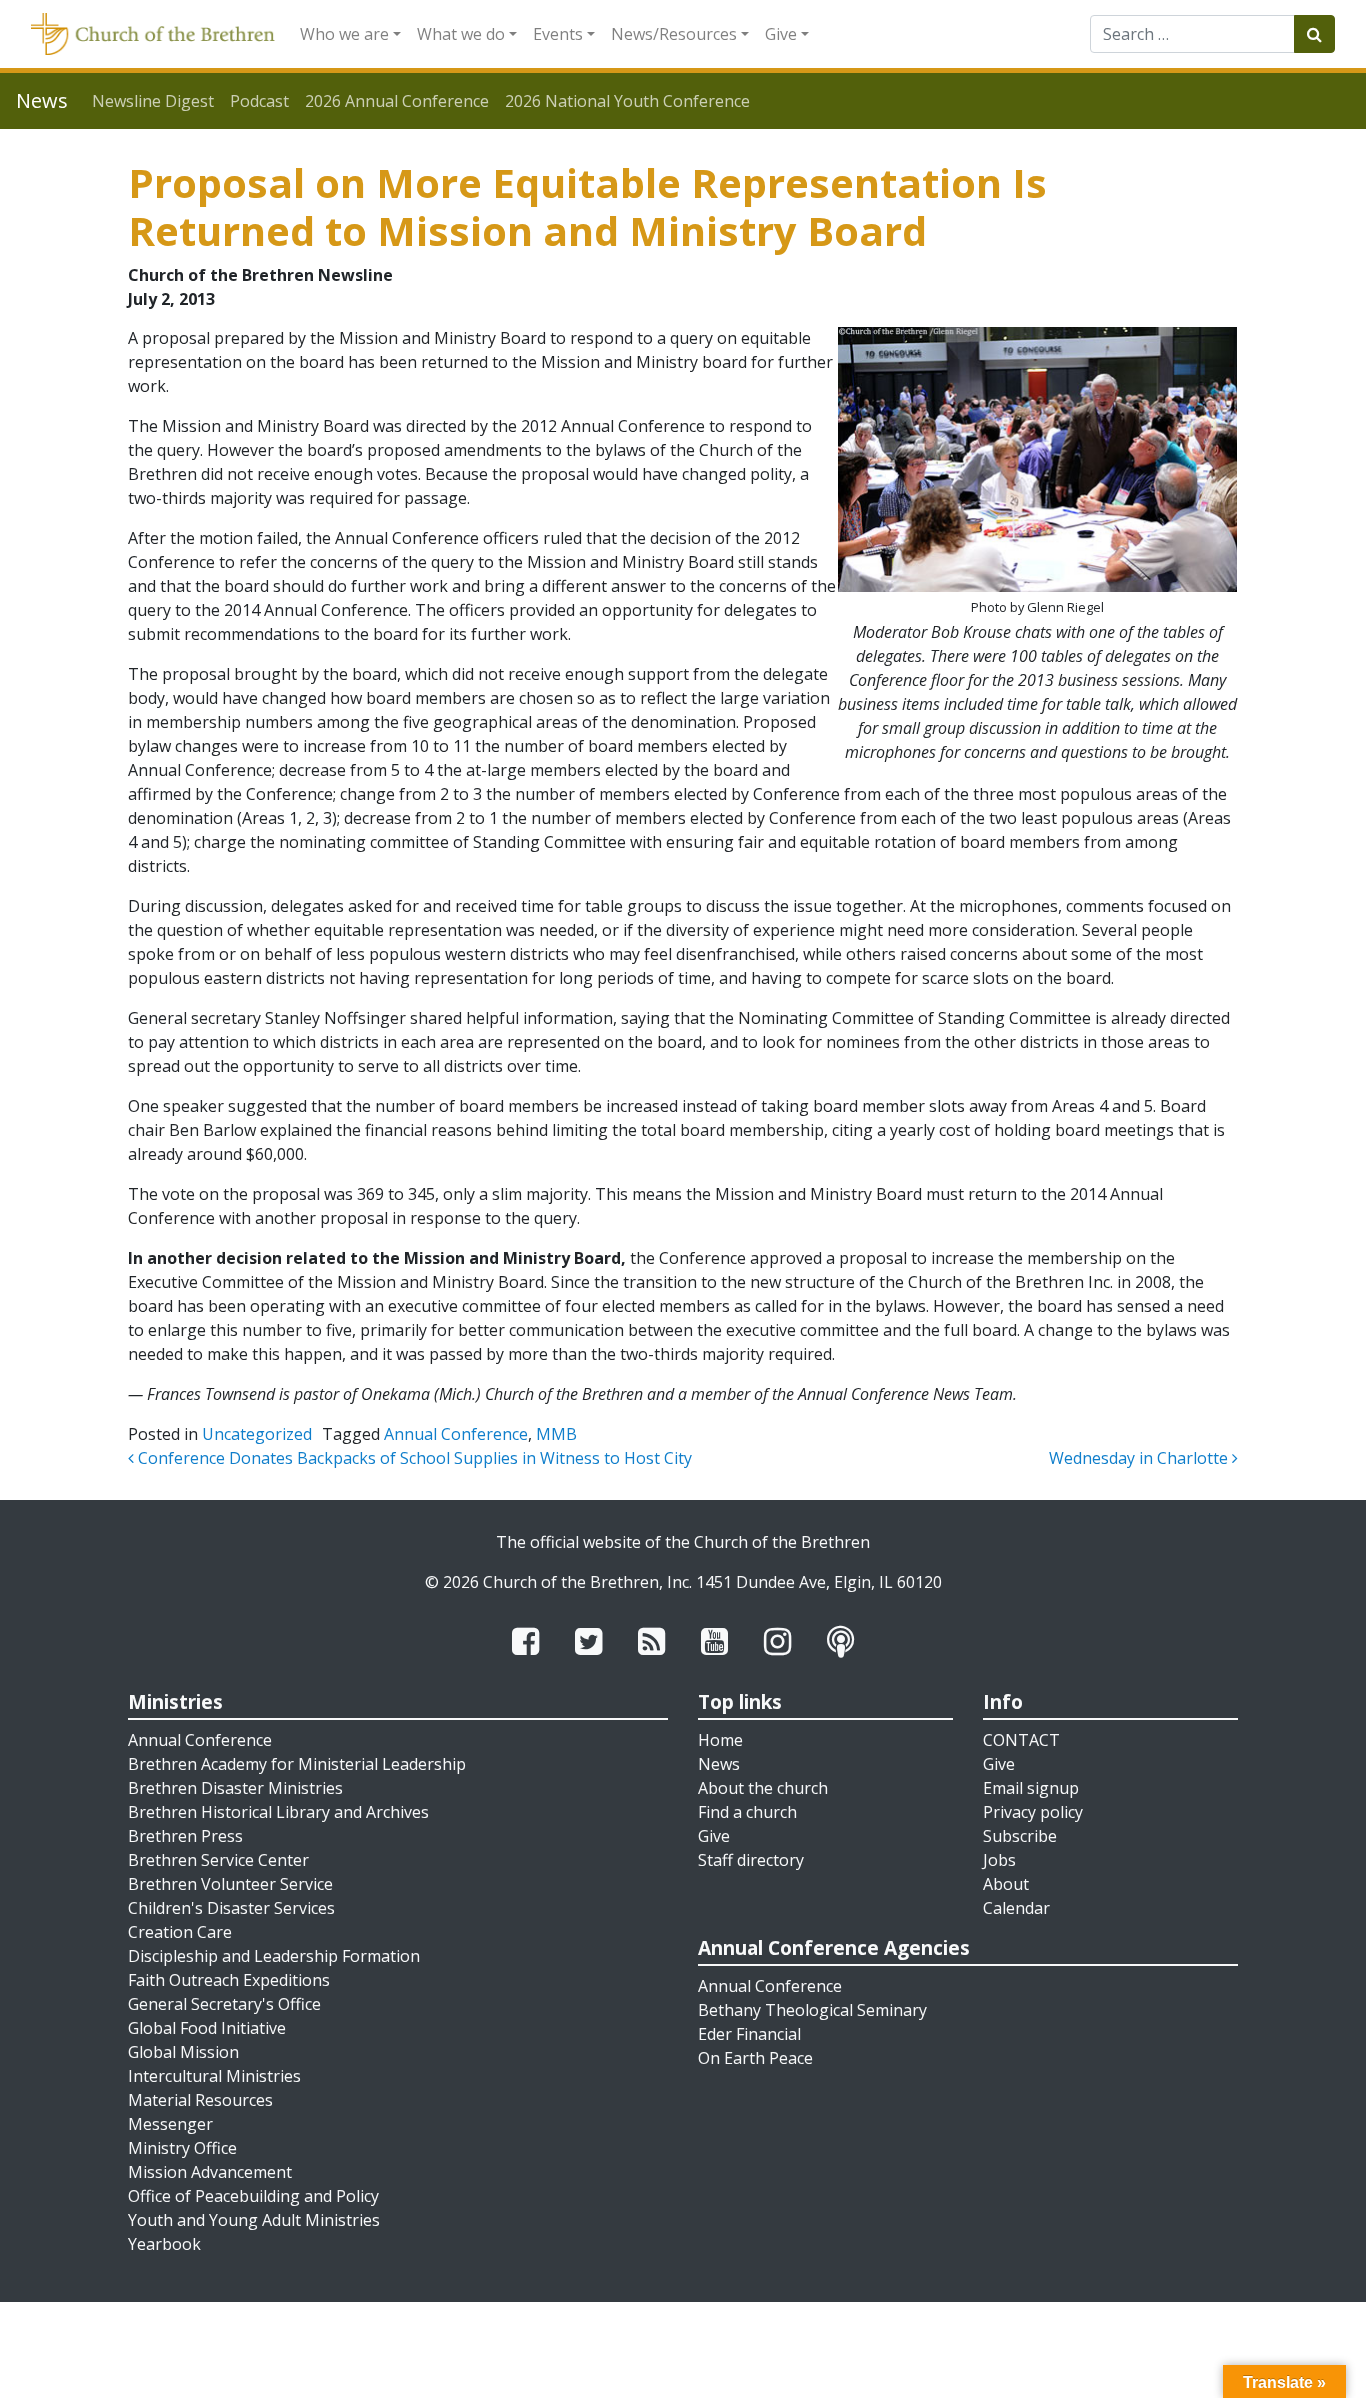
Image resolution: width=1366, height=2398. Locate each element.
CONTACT (1021, 1740)
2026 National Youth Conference (627, 101)
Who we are (344, 34)
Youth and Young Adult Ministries (254, 2220)
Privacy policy (1033, 1812)
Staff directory (751, 1860)
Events (558, 34)
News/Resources (674, 34)
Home (720, 1740)
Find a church (747, 1812)
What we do (461, 34)
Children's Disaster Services (231, 1908)
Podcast (259, 101)
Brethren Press (185, 1836)
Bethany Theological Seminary (812, 2010)
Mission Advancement (210, 2172)
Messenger (170, 2124)
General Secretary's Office (224, 2004)
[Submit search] (1314, 34)
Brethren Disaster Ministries (235, 1788)
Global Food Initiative (207, 2028)
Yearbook (164, 2244)
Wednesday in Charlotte (1140, 1458)
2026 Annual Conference (397, 101)
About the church (763, 1788)
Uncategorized (257, 1434)
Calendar (1016, 1908)
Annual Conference (456, 1434)
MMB (556, 1434)
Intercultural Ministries (214, 2076)
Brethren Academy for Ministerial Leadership (297, 1764)
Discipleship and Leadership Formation (274, 1956)
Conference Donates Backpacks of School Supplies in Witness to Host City (413, 1458)
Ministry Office (182, 2148)
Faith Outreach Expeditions (229, 1980)
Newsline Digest (153, 101)
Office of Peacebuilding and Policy (253, 2196)
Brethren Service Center (218, 1860)
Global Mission (183, 2052)
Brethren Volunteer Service (230, 1884)
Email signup (1031, 1788)
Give (781, 34)
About (1006, 1884)
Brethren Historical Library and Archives (278, 1812)
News (719, 1764)
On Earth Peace (755, 2058)
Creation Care (180, 1932)
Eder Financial (749, 2034)
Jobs (999, 1860)
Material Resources (200, 2100)
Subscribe (1020, 1836)
